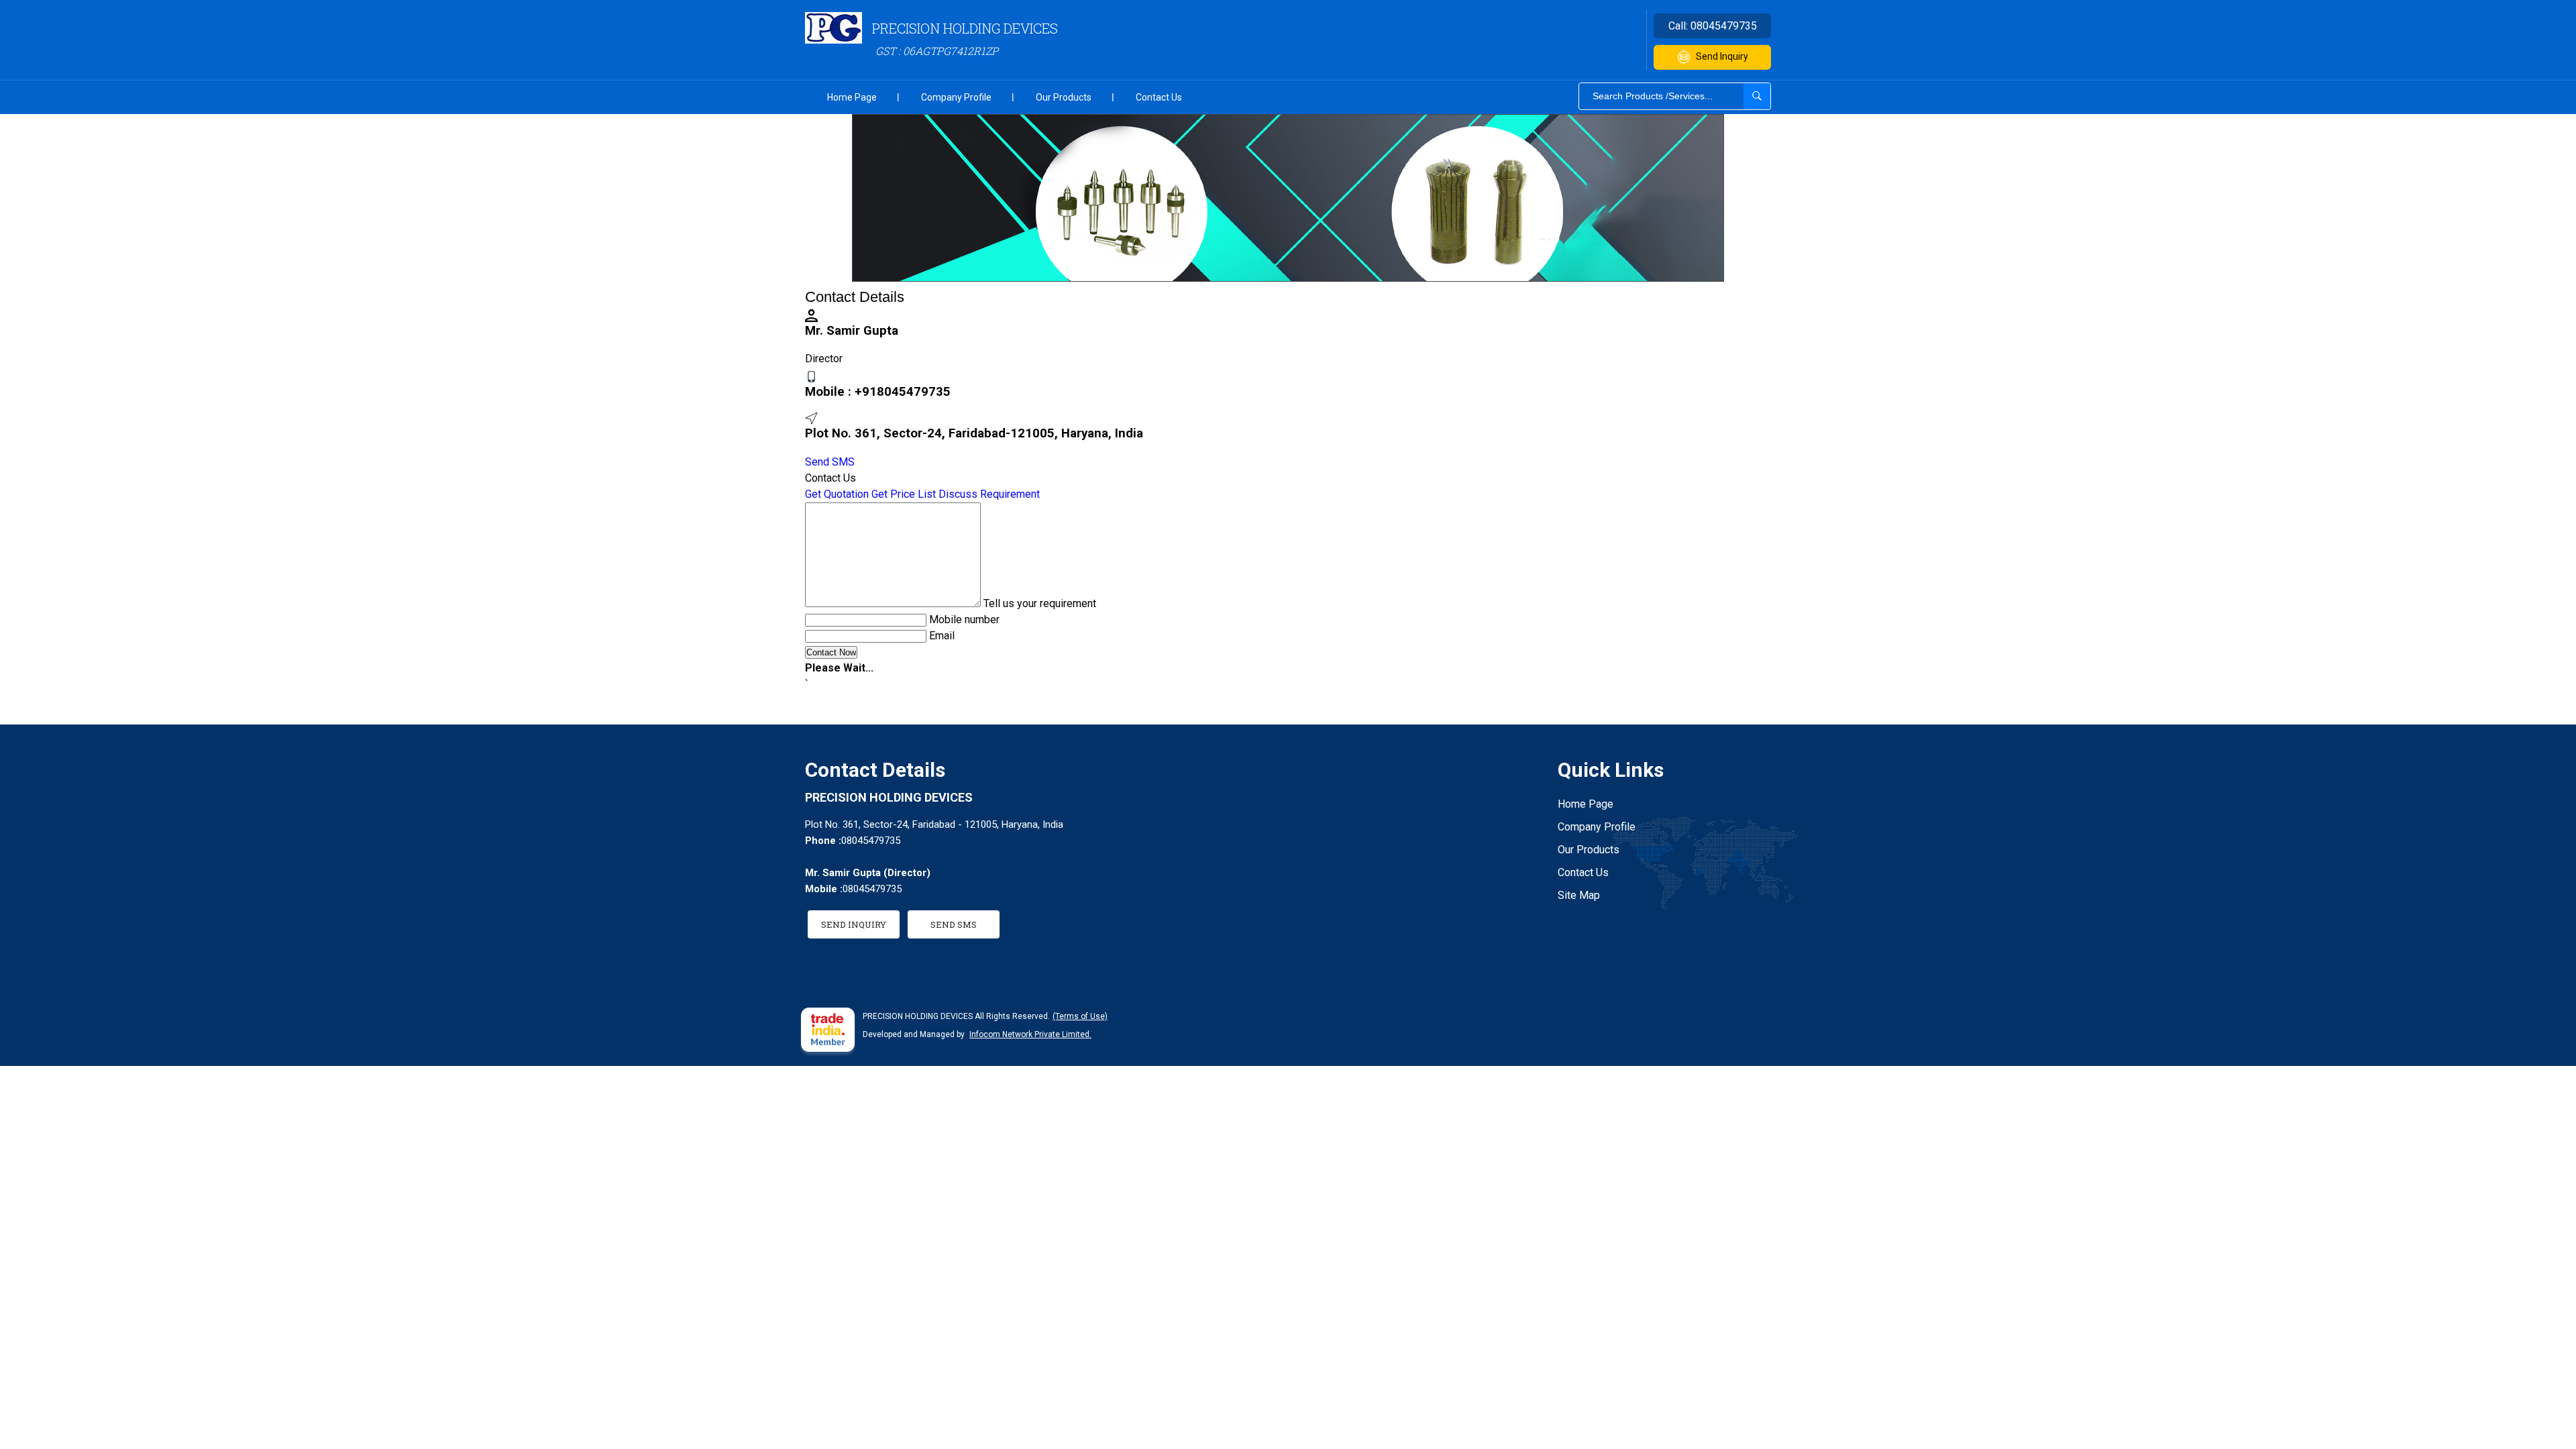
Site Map (1579, 895)
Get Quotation (837, 494)
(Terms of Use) (1080, 1016)
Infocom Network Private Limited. (1030, 1034)
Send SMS (830, 462)
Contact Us (1159, 97)
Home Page (852, 97)
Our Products (1064, 97)
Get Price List (904, 494)
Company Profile (956, 97)
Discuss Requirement (989, 494)
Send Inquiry (1722, 56)
